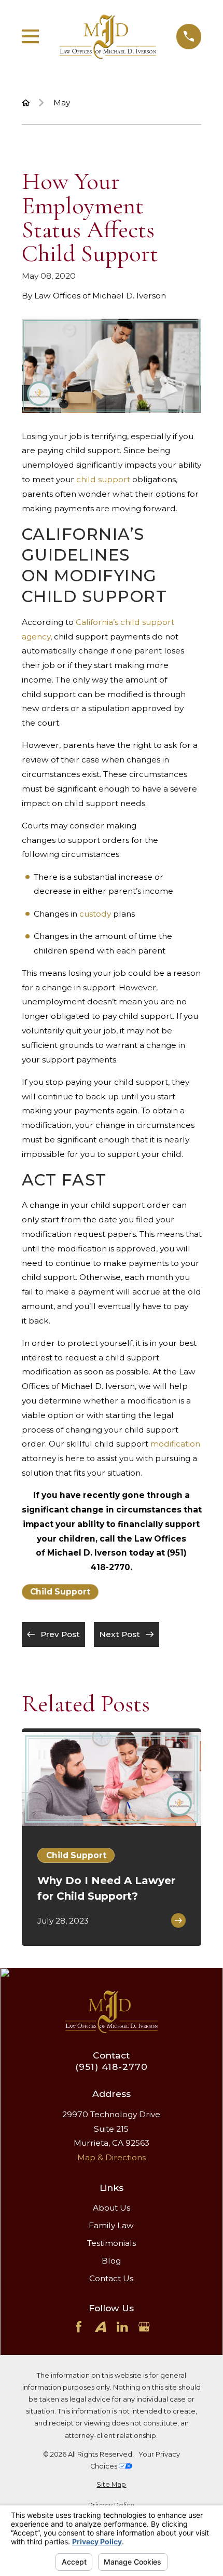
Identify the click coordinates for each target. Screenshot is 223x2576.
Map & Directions (112, 2157)
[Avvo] (101, 2327)
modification (175, 1444)
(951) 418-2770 (111, 2067)
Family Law (111, 2225)
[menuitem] (112, 2484)
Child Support (60, 1592)
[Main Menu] (31, 36)
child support (103, 479)
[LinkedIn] (122, 2327)
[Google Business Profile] (144, 2327)
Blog (111, 2261)
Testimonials (112, 2243)
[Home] (108, 37)
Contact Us (111, 2278)
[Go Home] (26, 103)
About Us (112, 2208)
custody (95, 914)
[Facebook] (79, 2327)
